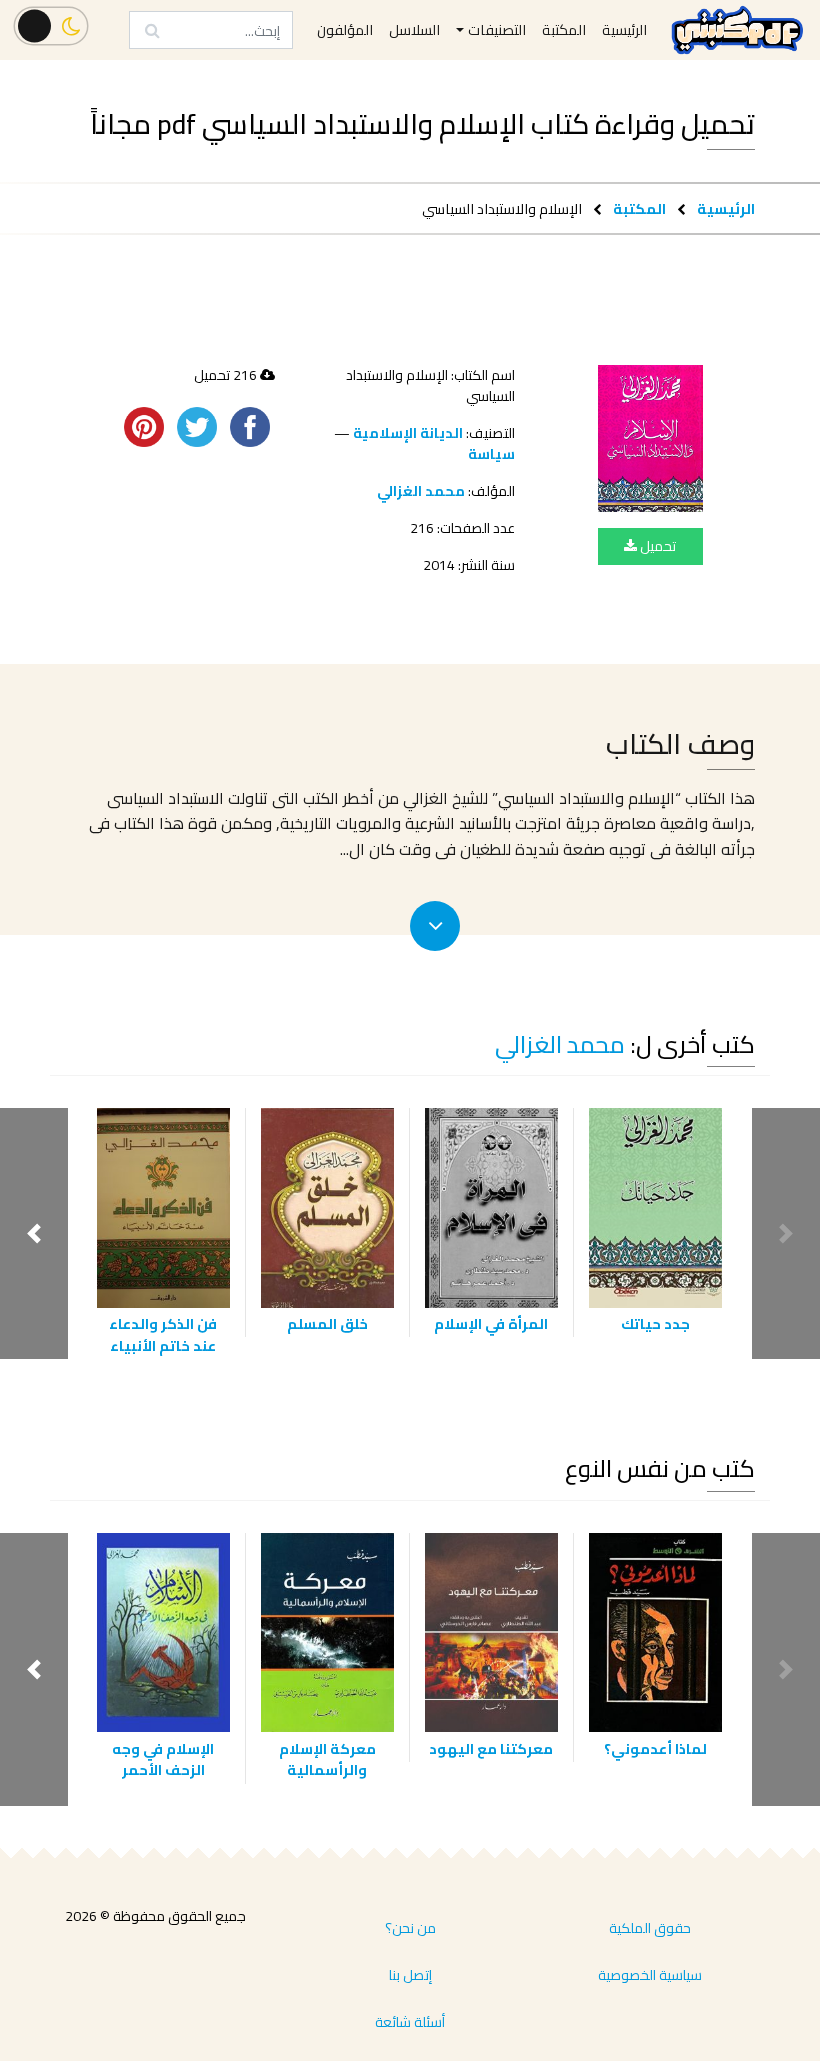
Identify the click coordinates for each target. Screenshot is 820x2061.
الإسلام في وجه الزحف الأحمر (163, 1759)
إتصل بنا (410, 1975)
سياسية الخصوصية (650, 1975)
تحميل (656, 546)
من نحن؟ (410, 1928)
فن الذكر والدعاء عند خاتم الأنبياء (163, 1334)
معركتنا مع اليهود (491, 1748)
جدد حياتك (655, 1323)
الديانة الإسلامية (408, 433)
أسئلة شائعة (410, 2022)
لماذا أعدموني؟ (655, 1748)
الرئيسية (726, 208)
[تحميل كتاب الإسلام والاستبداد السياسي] (650, 438)
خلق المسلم (327, 1323)
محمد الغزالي (421, 491)
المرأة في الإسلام (491, 1323)
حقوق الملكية (650, 1928)
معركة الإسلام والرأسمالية (327, 1759)
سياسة (491, 454)
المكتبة (639, 208)
